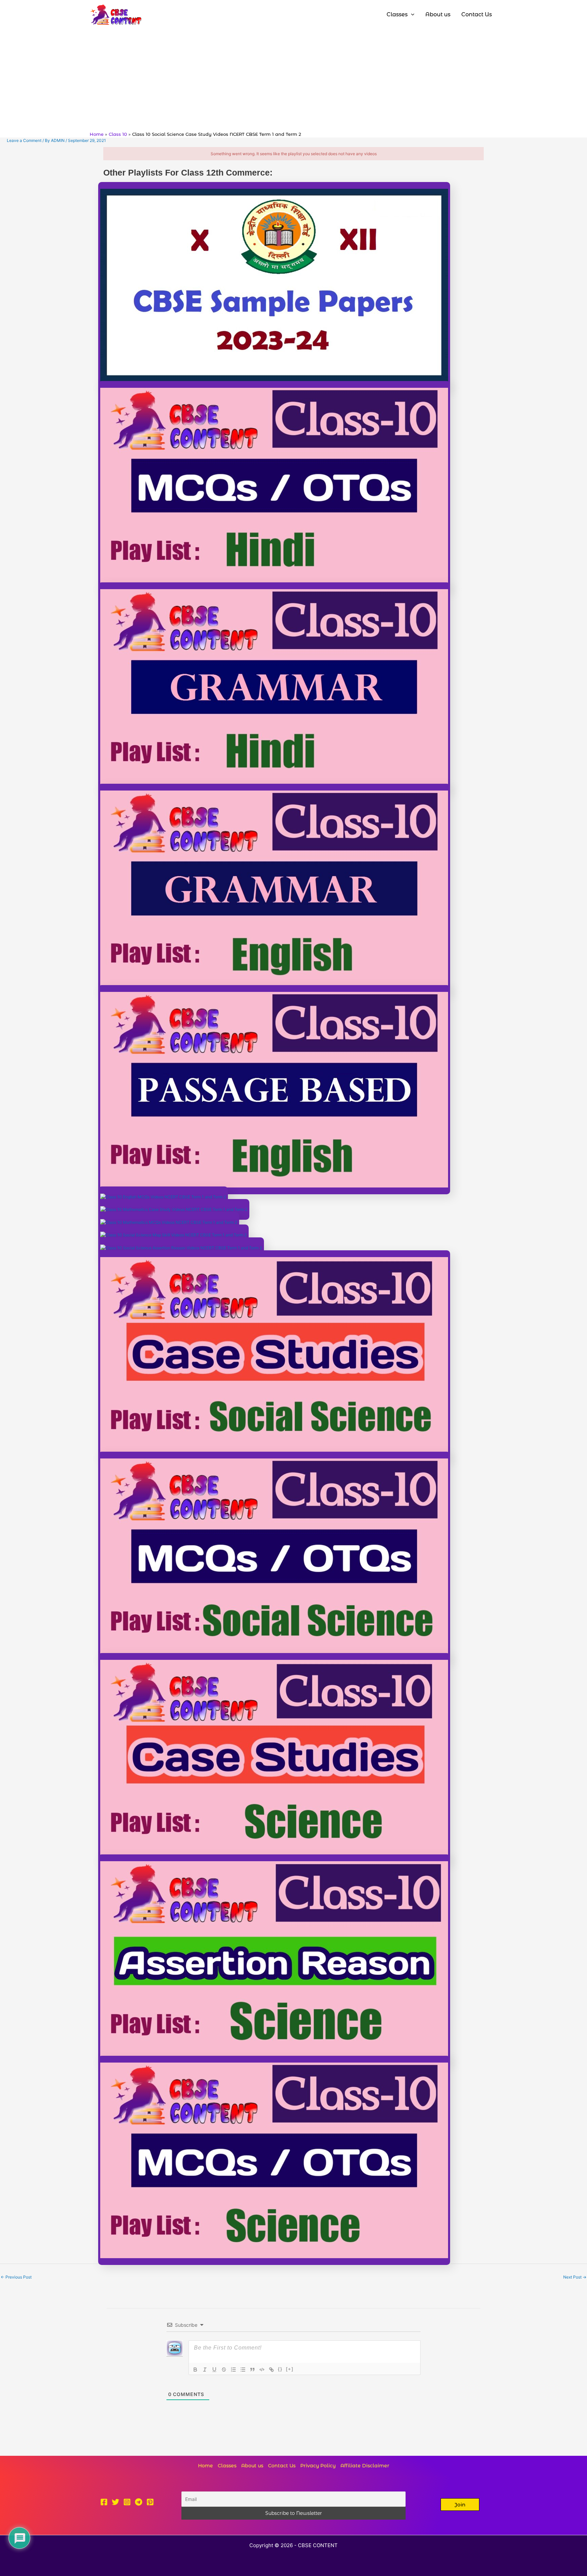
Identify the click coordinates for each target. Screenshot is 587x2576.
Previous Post (16, 2277)
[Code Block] (262, 2370)
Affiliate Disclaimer (365, 2466)
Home (206, 2466)
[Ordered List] (233, 2370)
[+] (290, 2369)
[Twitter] (115, 2502)
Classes (227, 2466)
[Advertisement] (293, 80)
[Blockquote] (252, 2370)
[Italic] (205, 2370)
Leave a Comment (24, 140)
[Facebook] (104, 2502)
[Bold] (195, 2370)
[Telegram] (139, 2502)
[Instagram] (127, 2502)
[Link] (271, 2370)
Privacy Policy (318, 2466)
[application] (411, 15)
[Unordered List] (243, 2370)
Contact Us (282, 2466)
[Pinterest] (150, 2502)
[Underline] (214, 2370)
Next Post (575, 2277)
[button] (460, 2505)
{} (280, 2369)
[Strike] (224, 2370)
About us (252, 2466)
